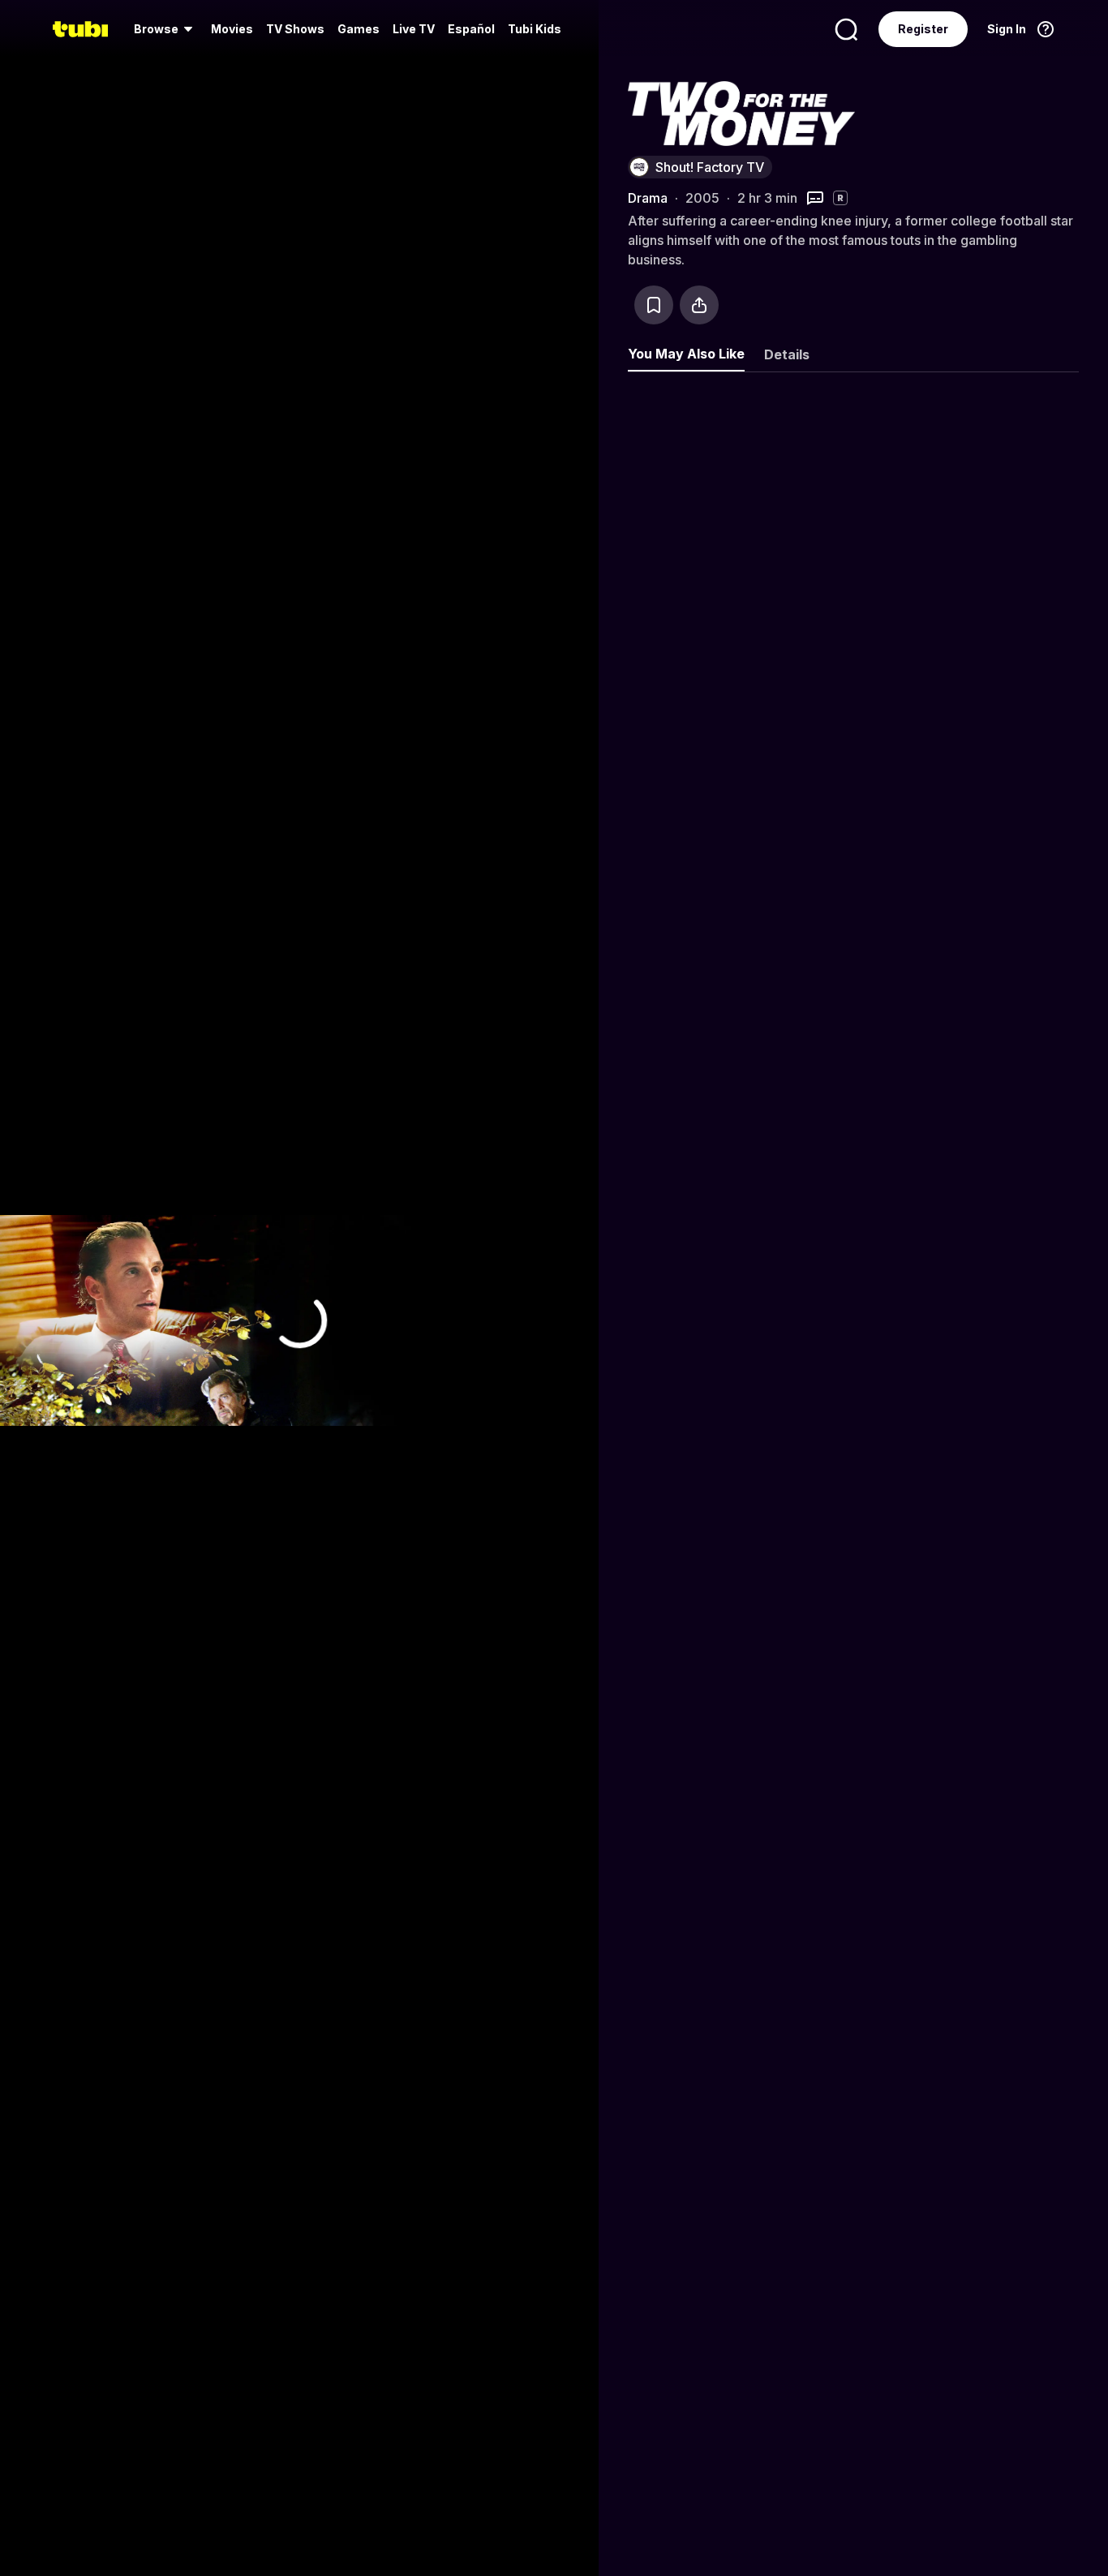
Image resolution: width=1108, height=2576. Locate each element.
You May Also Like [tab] (686, 354)
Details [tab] (787, 354)
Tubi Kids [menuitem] (535, 29)
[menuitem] (166, 29)
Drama (648, 198)
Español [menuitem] (471, 29)
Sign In (1007, 29)
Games (359, 29)
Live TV (414, 29)
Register (923, 29)
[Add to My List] (654, 305)
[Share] (699, 305)
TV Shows (295, 29)
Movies (232, 29)
